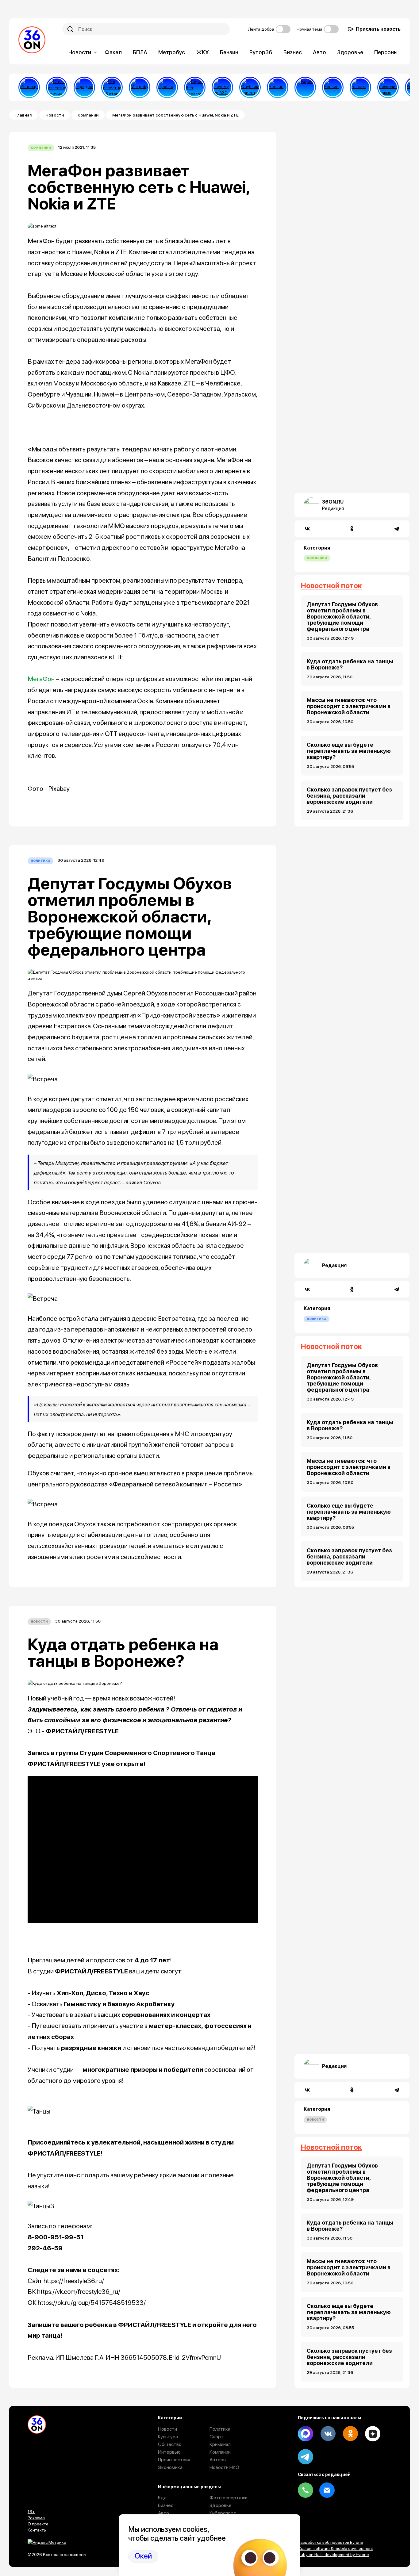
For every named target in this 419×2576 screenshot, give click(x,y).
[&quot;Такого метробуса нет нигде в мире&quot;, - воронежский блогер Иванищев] (29, 87)
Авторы (218, 2460)
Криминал (220, 2444)
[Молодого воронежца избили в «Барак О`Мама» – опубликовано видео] (305, 87)
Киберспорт (223, 2513)
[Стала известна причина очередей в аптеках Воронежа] (57, 87)
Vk (328, 2434)
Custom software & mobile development (335, 2548)
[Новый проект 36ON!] (195, 87)
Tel (306, 2490)
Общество (170, 2444)
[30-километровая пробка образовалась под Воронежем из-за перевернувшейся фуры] (167, 87)
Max (306, 2434)
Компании (88, 115)
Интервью (169, 2452)
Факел (113, 52)
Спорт (217, 2437)
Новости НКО (224, 2467)
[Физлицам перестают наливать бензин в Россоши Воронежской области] (360, 87)
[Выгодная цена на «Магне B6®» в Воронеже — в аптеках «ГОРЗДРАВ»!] (84, 87)
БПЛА (140, 52)
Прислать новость (378, 29)
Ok (350, 2434)
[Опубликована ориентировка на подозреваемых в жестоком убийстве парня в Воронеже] (250, 87)
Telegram (306, 2457)
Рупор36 (261, 52)
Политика (40, 860)
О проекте (38, 2524)
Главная (23, 115)
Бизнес (293, 52)
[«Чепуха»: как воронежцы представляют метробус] (140, 87)
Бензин (229, 52)
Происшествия (174, 2460)
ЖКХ (203, 52)
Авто (319, 52)
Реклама (36, 2518)
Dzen (373, 2434)
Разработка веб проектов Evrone (331, 2542)
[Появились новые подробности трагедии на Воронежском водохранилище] (388, 87)
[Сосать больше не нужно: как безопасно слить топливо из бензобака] (278, 87)
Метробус (172, 52)
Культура (168, 2437)
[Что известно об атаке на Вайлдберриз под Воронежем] (112, 87)
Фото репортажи (229, 2498)
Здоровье (350, 52)
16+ (31, 2512)
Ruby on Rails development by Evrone (333, 2555)
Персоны (386, 52)
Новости (80, 52)
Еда (162, 2498)
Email (327, 2490)
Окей (143, 2556)
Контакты (37, 2530)
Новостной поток (331, 586)
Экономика (170, 2467)
